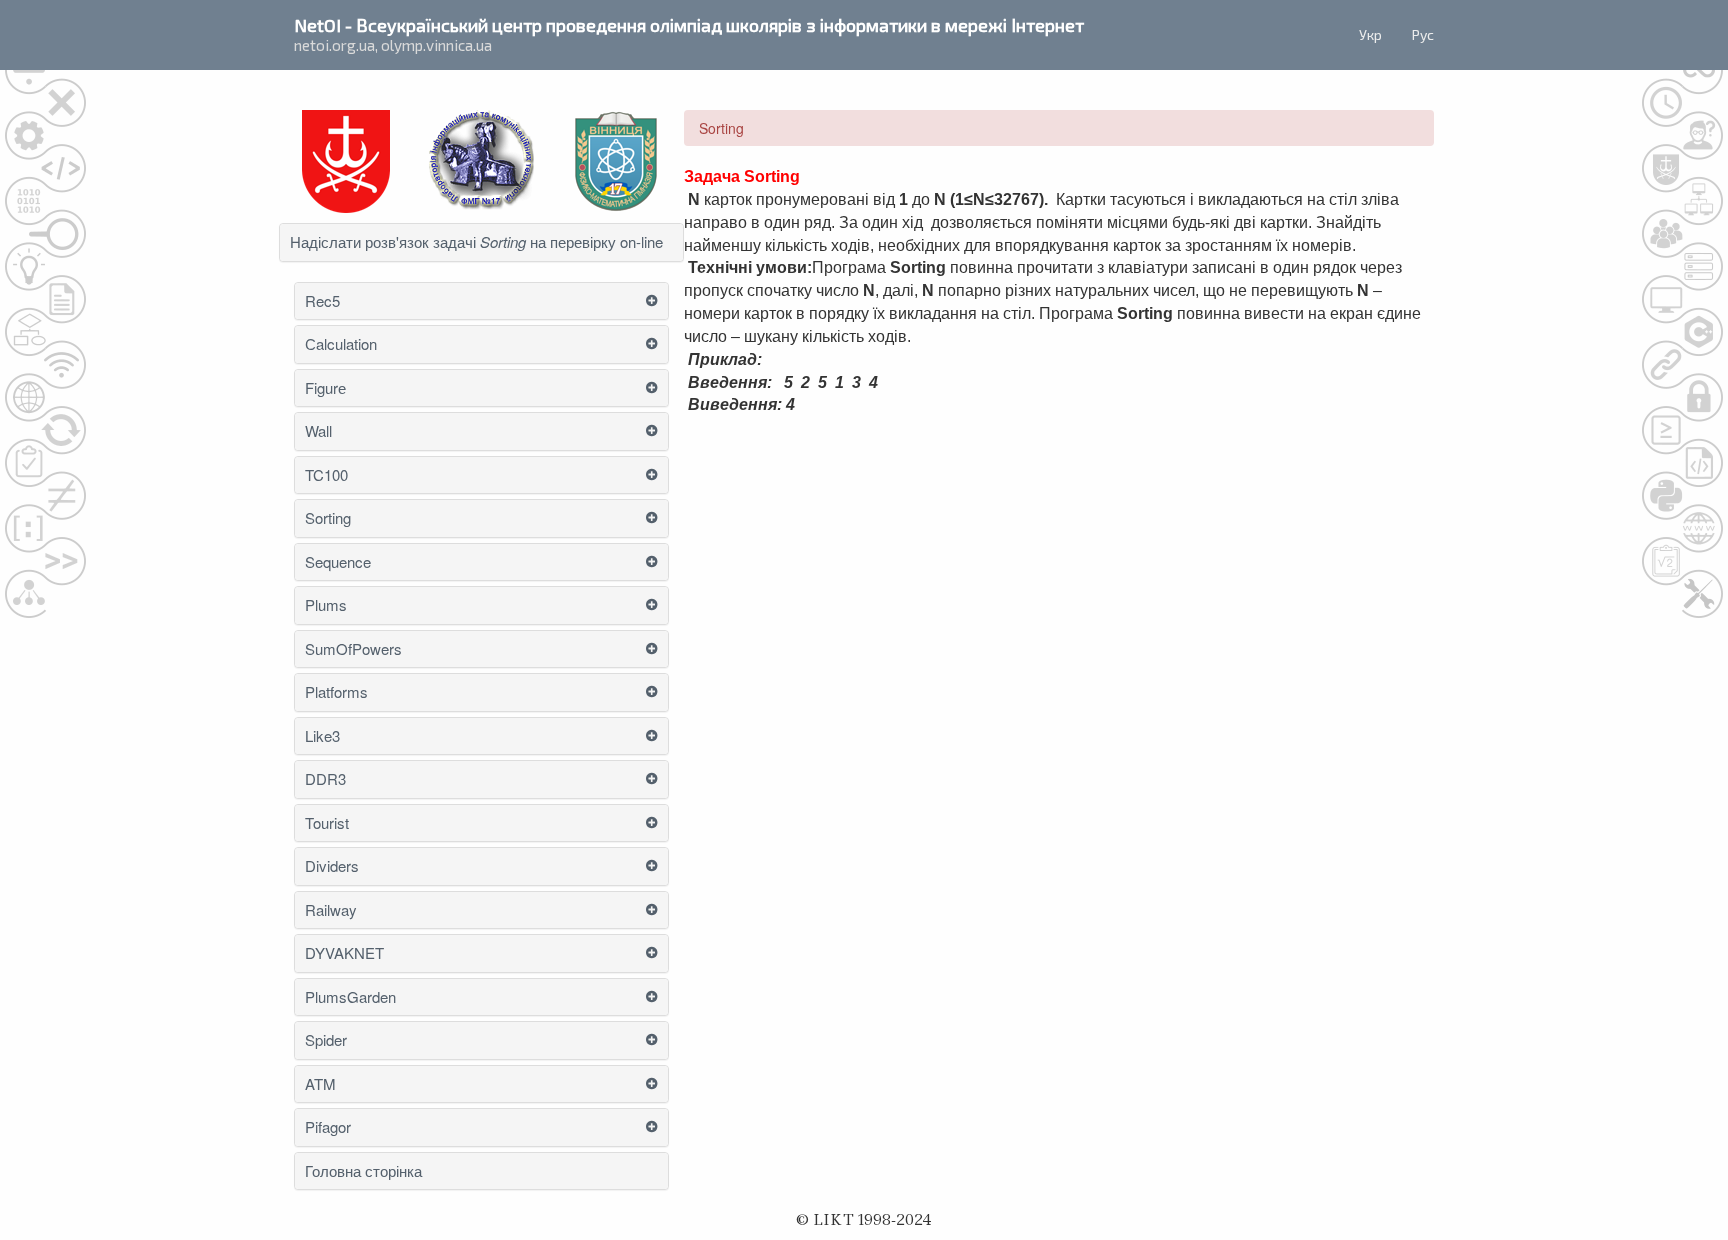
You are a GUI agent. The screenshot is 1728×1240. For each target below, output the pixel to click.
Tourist (327, 823)
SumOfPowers (353, 649)
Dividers (332, 866)
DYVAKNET (344, 953)
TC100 (326, 475)
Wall (318, 431)
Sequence (338, 562)
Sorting (328, 518)
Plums (326, 605)
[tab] (481, 242)
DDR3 (325, 779)
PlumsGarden (350, 997)
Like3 (322, 736)
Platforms (336, 692)
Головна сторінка (363, 1171)
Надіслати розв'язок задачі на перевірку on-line (476, 242)
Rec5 (322, 301)
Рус (1423, 34)
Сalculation (341, 344)
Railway (331, 910)
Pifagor (328, 1127)
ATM (320, 1084)
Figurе (327, 388)
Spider (326, 1040)
